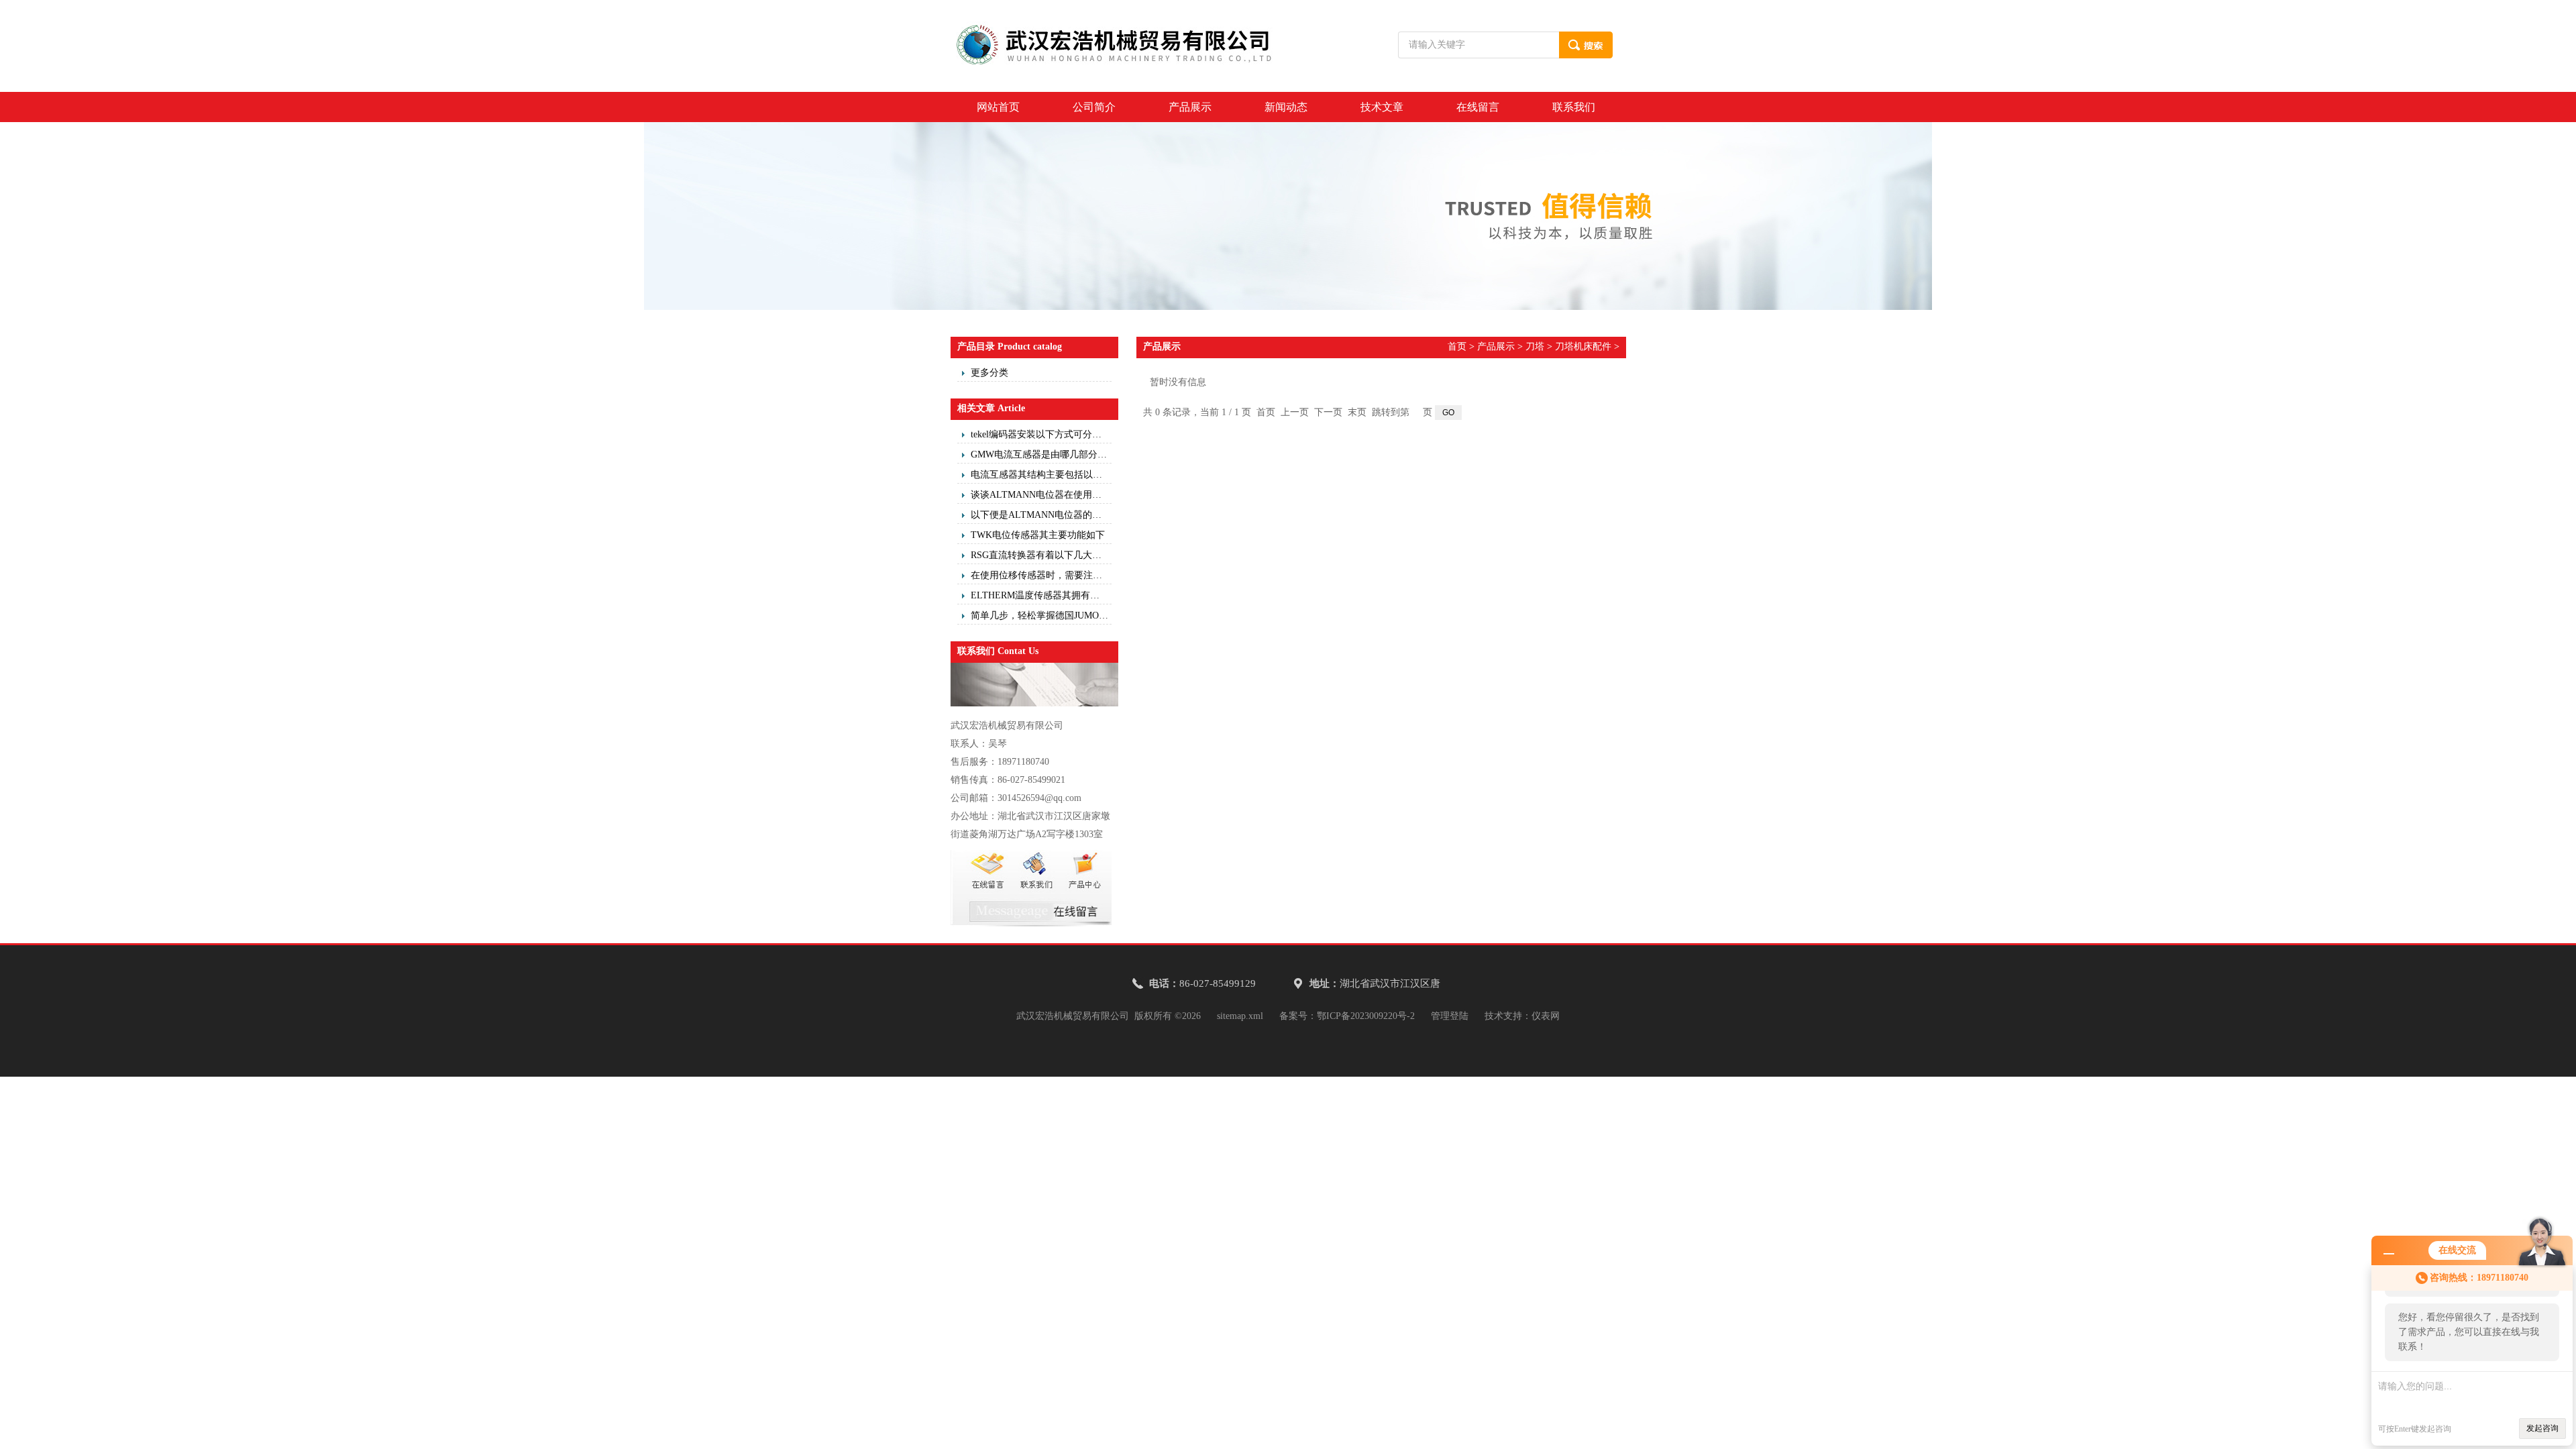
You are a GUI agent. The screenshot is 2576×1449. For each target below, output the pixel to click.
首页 (1457, 346)
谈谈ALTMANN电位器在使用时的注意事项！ (1041, 495)
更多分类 (989, 373)
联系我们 (1574, 107)
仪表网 (1546, 1016)
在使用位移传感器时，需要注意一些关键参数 (1041, 575)
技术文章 (1382, 107)
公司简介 (1094, 107)
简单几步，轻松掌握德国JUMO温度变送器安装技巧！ (1041, 615)
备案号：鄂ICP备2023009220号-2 (1347, 1016)
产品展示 (1190, 107)
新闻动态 (1286, 107)
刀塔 (1535, 346)
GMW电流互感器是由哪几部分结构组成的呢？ (1041, 454)
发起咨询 (2542, 1428)
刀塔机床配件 (1583, 346)
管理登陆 (1450, 1016)
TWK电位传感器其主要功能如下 (1038, 535)
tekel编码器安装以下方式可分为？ (1041, 434)
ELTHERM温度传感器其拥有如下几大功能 (1041, 595)
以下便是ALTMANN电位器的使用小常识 (1041, 515)
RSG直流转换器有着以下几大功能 (1041, 555)
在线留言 (1478, 107)
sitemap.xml (1240, 1016)
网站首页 (998, 107)
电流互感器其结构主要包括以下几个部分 (1041, 475)
